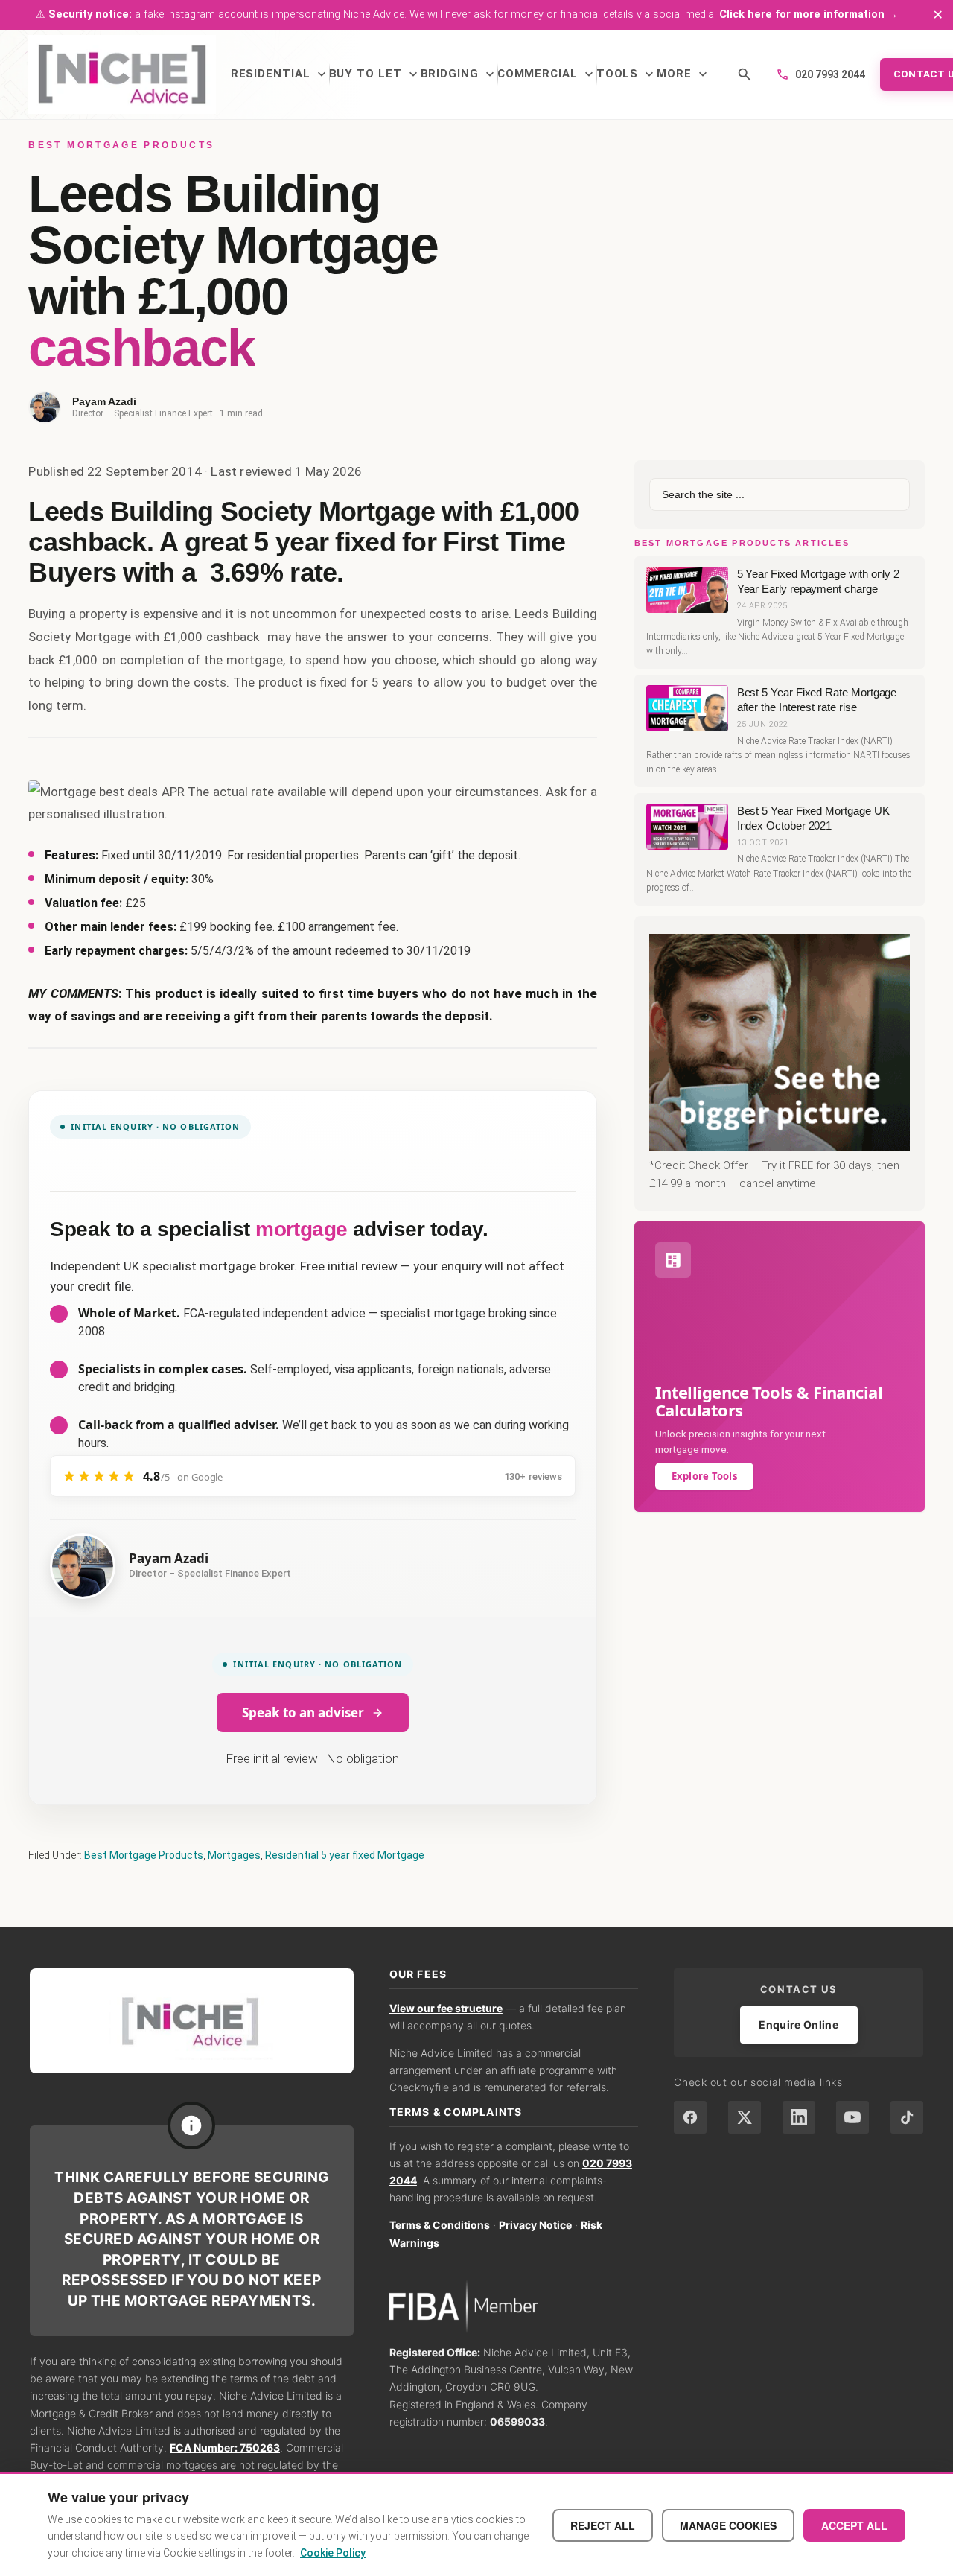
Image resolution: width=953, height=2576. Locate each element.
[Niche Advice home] (192, 2021)
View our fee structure (446, 2008)
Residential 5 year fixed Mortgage (345, 1855)
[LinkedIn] (799, 2117)
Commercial (547, 74)
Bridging (459, 74)
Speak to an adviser (303, 1712)
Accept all (854, 2525)
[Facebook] (690, 2117)
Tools (627, 74)
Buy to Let (375, 74)
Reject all (603, 2525)
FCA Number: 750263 (225, 2448)
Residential (280, 74)
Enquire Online (799, 2025)
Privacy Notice (535, 2225)
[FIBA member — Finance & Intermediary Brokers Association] (514, 2307)
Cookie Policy (333, 2553)
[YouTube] (852, 2117)
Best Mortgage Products (144, 1855)
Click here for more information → (809, 15)
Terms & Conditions (440, 2225)
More (683, 74)
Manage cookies (728, 2525)
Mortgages (234, 1855)
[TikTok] (907, 2117)
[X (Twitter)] (745, 2117)
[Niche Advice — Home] (122, 74)
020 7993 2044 (820, 74)
